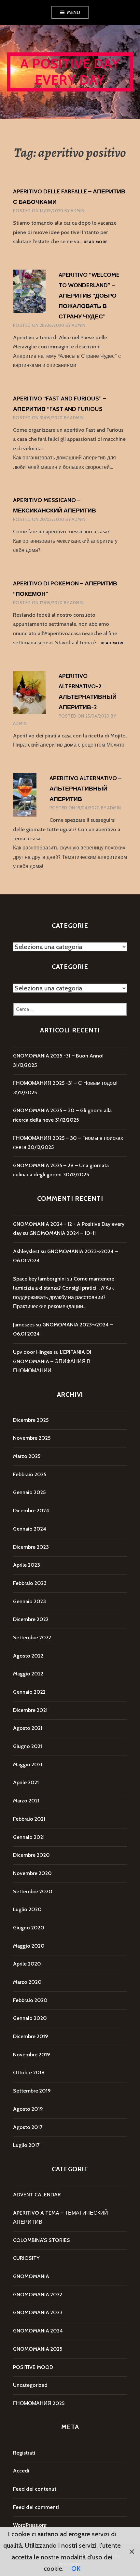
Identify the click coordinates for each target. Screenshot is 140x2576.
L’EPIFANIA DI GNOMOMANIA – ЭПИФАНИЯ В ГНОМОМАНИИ (52, 1361)
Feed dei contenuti (35, 2489)
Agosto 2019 (28, 2109)
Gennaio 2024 (30, 1529)
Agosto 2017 (28, 2127)
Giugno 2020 (29, 1928)
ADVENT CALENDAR (37, 2195)
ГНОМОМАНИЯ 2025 (39, 2403)
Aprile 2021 (26, 1782)
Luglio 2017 (26, 2145)
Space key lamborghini (39, 1279)
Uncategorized (30, 2385)
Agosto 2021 (28, 1728)
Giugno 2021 (28, 1746)
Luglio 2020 (27, 1909)
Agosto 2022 (28, 1656)
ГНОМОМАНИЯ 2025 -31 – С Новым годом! (65, 1083)
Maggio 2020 (29, 1946)
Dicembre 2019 (31, 2036)
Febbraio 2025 (30, 1474)
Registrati (24, 2453)
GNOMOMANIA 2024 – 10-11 (63, 1233)
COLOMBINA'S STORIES (42, 2240)
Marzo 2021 (26, 1801)
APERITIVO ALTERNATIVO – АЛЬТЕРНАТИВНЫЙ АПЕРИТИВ (85, 789)
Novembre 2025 (32, 1438)
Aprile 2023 (27, 1565)
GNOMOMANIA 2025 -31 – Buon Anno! (58, 1056)
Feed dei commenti (36, 2507)
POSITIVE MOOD (33, 2367)
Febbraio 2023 (30, 1583)
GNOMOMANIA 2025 (38, 2349)
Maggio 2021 (28, 1764)
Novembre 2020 (32, 1873)
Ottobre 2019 (29, 2072)
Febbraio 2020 (30, 2000)
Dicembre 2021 (30, 1710)
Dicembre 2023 (31, 1547)
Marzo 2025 (27, 1456)
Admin (77, 211)
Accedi (21, 2471)
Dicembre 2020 (31, 1855)
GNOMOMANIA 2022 (38, 2295)
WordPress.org (30, 2525)
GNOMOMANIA (31, 2276)
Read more (96, 242)
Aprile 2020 (27, 1964)
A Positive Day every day (70, 72)
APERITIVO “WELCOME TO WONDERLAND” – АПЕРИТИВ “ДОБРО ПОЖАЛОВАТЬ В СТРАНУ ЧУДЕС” (89, 296)
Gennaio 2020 (30, 2018)
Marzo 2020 (27, 1982)
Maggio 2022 (28, 1674)
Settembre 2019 (32, 2091)
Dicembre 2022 (31, 1619)
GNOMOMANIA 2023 (38, 2312)
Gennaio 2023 (29, 1601)
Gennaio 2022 (29, 1692)
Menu (74, 12)
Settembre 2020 (33, 1891)
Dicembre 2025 (31, 1420)
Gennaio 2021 (29, 1837)
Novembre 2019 (32, 2055)
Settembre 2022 (32, 1638)
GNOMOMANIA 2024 (38, 2331)
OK (76, 2569)
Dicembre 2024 (31, 1511)
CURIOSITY (26, 2258)
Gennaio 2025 (29, 1492)
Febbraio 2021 (29, 1819)
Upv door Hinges (33, 1352)
